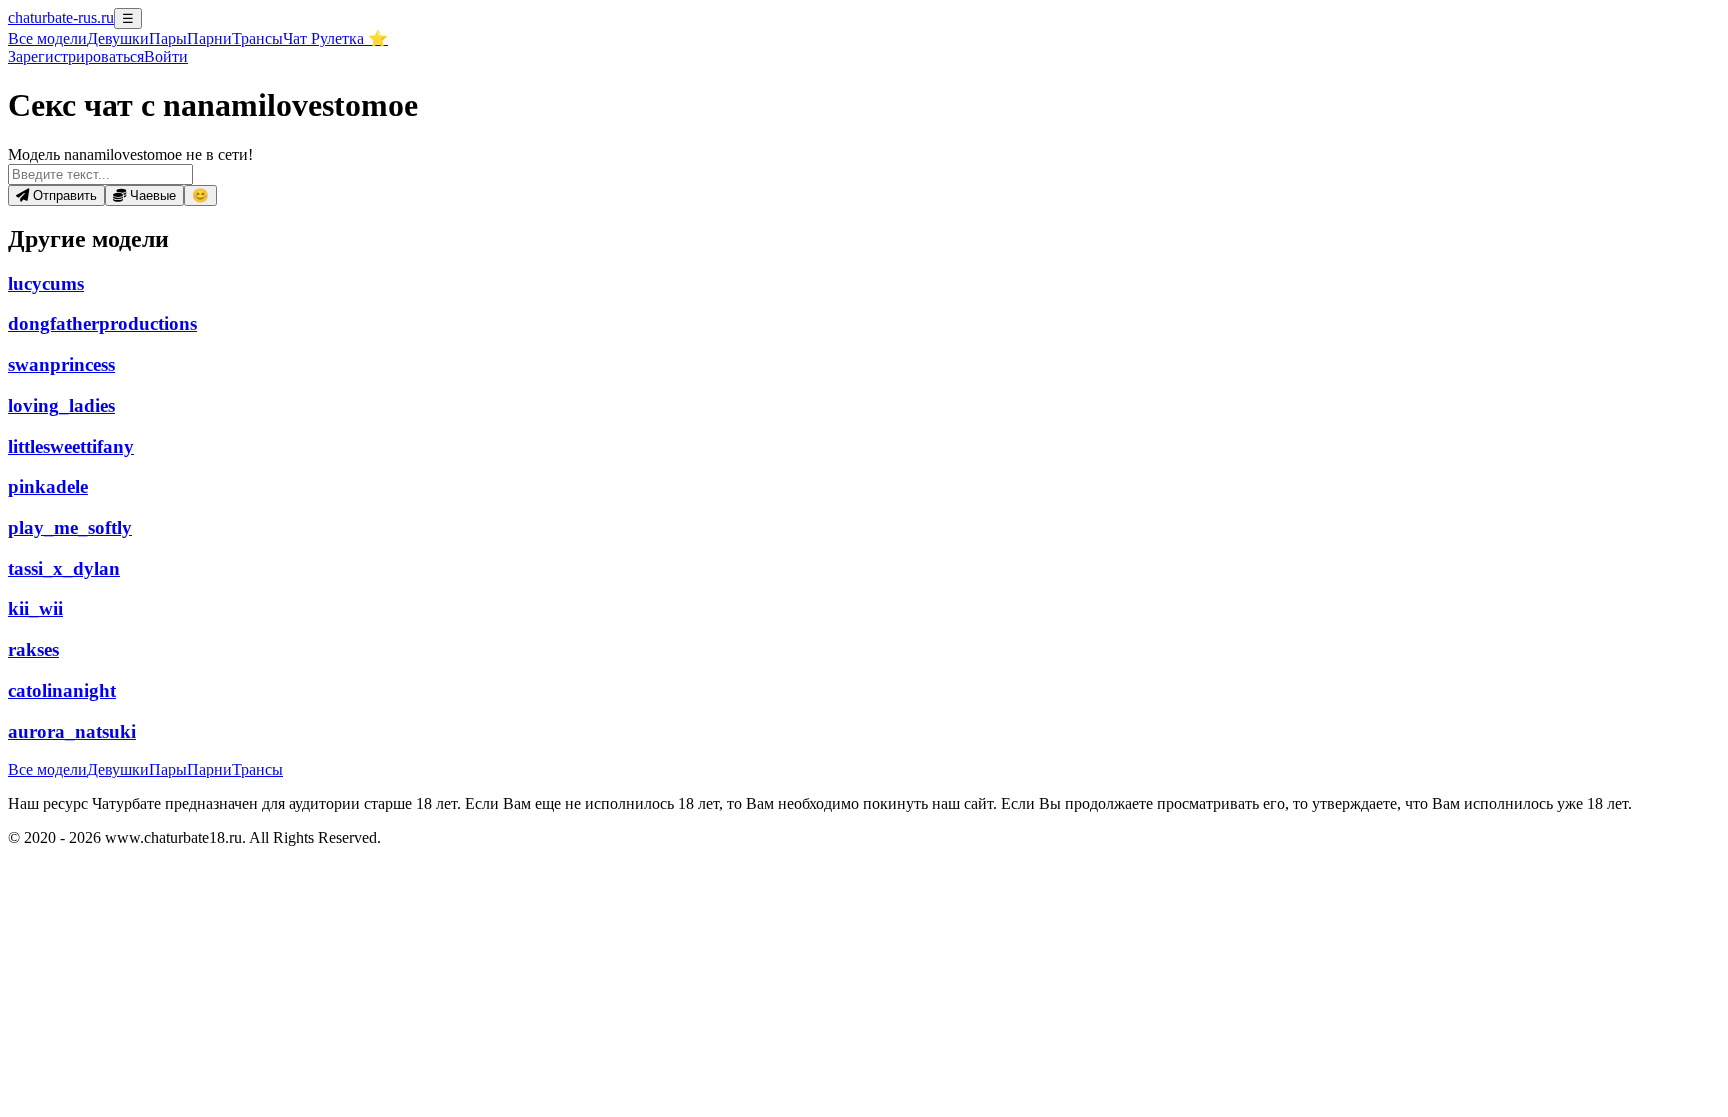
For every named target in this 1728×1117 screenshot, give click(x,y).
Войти (166, 56)
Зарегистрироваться (76, 56)
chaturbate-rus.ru (61, 17)
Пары (168, 38)
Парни (209, 38)
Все (47, 38)
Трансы (257, 38)
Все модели (47, 769)
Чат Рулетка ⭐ (335, 38)
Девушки (118, 38)
